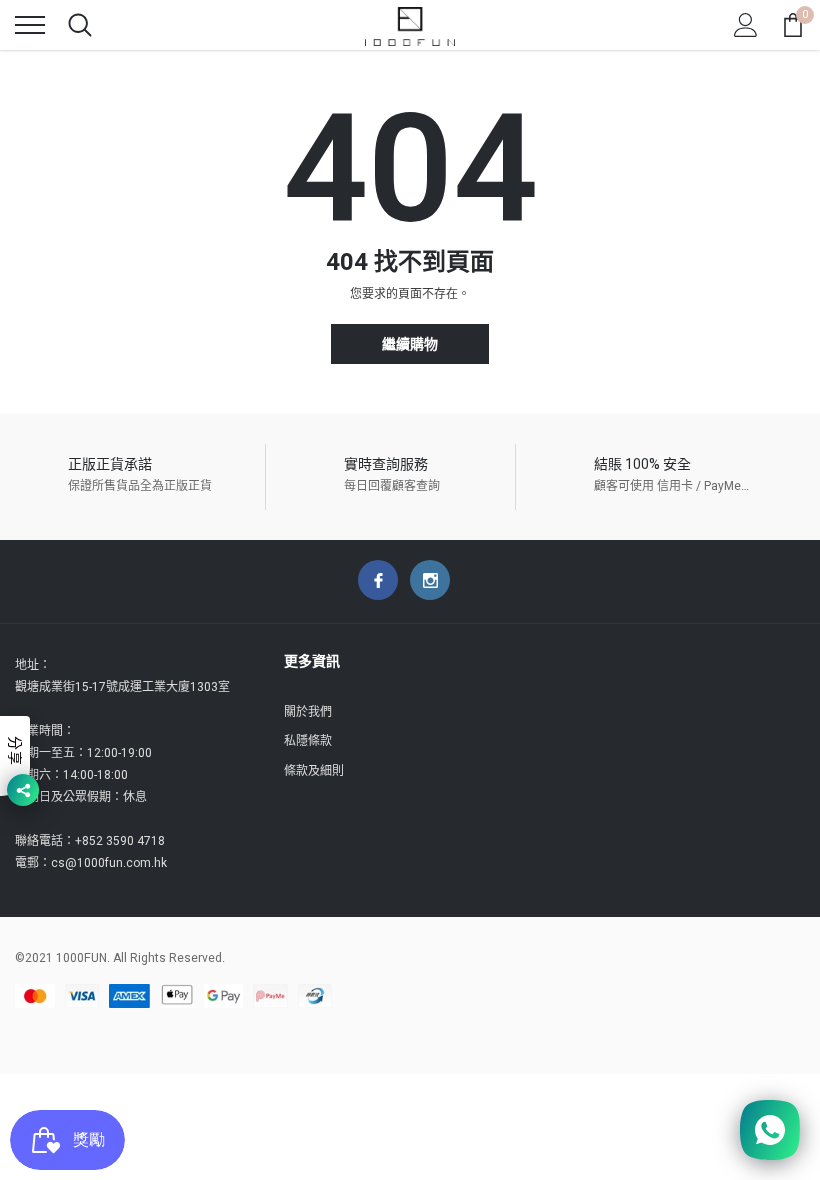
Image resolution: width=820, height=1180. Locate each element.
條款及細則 (314, 771)
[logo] (410, 25)
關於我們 (308, 712)
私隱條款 (308, 741)
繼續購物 (410, 344)
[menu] (30, 25)
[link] (378, 580)
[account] (746, 25)
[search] (80, 25)
